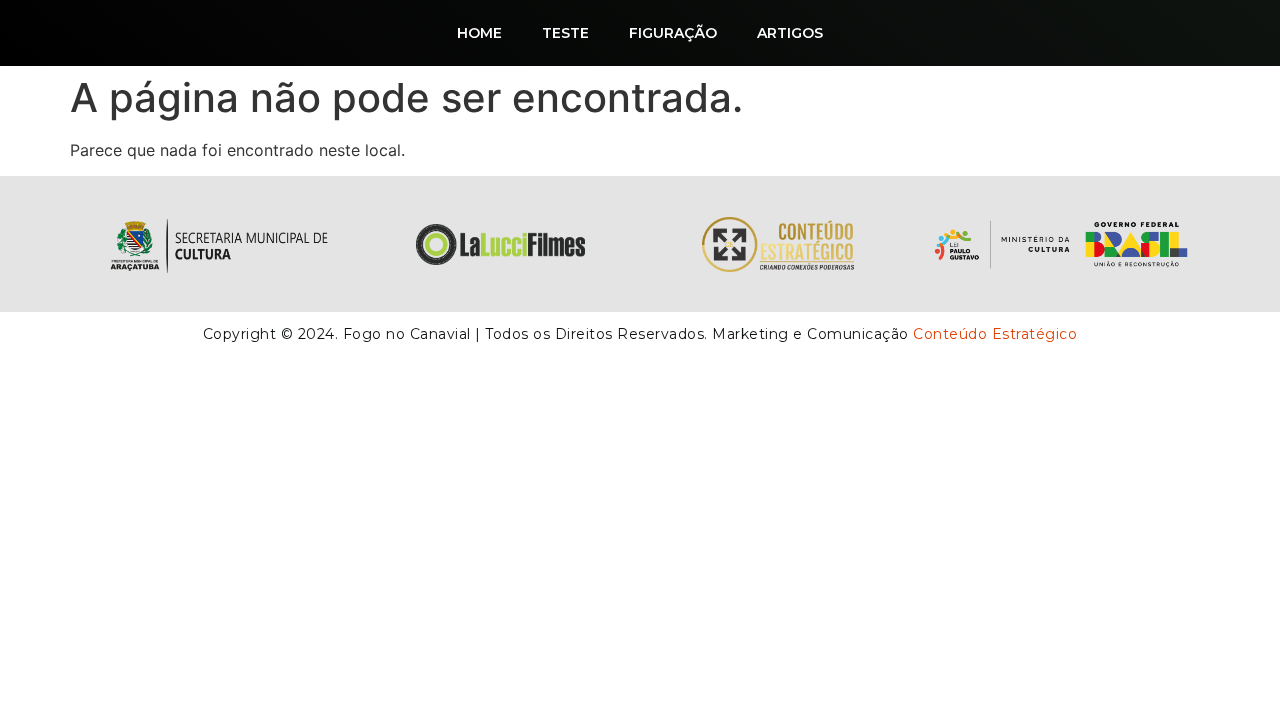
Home (479, 33)
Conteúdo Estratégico (995, 334)
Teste (565, 33)
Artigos (790, 33)
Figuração (673, 33)
